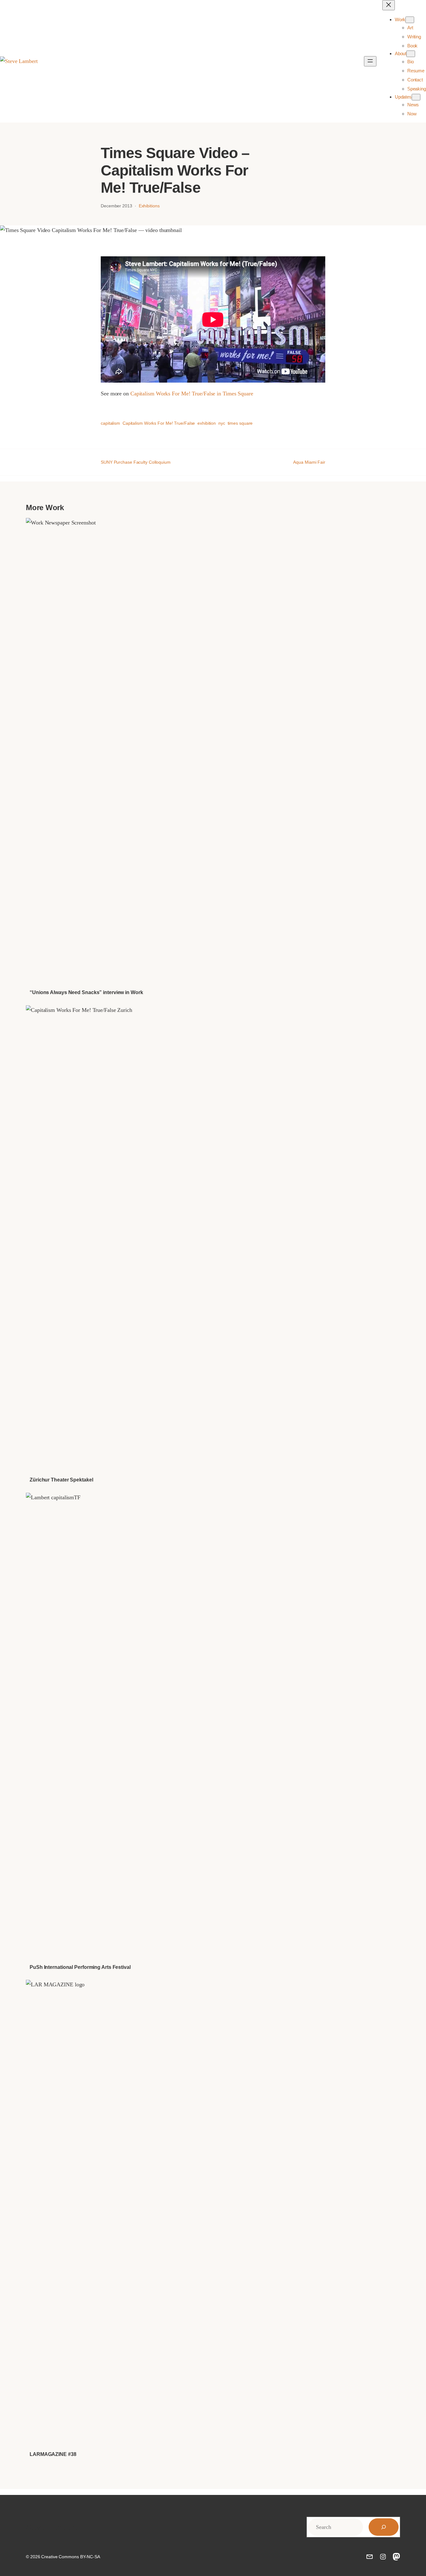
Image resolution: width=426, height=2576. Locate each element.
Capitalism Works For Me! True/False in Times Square (192, 394)
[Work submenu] (410, 20)
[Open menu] (370, 61)
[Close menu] (389, 5)
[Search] (384, 2527)
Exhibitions (149, 206)
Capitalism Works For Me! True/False (159, 423)
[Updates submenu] (416, 97)
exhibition (207, 423)
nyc (222, 423)
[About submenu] (411, 54)
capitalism (110, 423)
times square (240, 423)
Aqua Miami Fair (309, 462)
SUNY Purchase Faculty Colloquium (136, 462)
